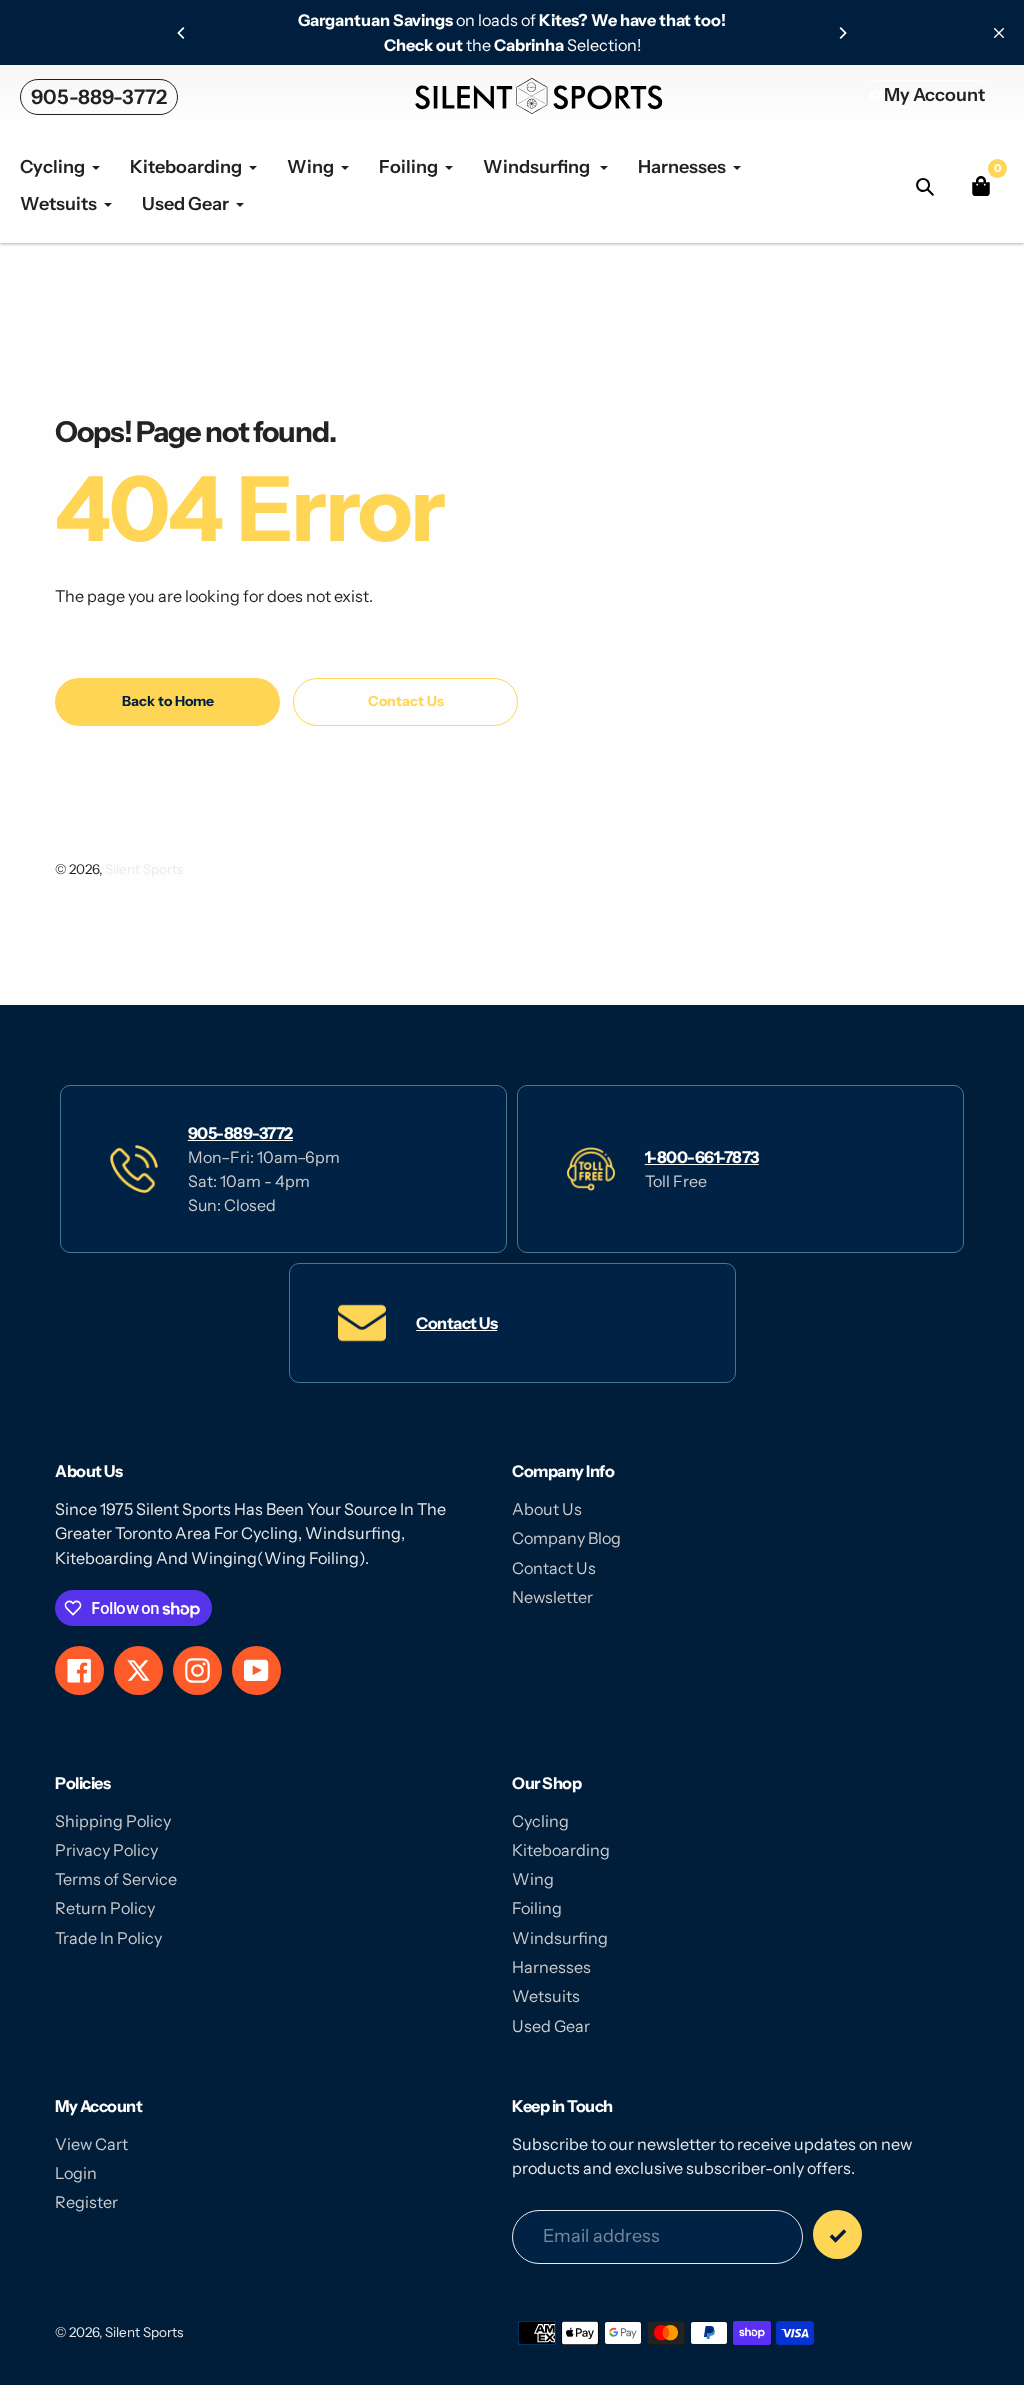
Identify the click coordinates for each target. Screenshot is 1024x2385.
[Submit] (837, 2234)
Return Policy (105, 1908)
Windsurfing (560, 1938)
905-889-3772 (99, 97)
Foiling (537, 1908)
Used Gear (551, 2026)
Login (76, 2173)
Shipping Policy (113, 1821)
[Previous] (182, 33)
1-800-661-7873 (702, 1157)
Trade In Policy (108, 1938)
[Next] (842, 33)
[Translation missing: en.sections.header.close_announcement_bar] (999, 33)
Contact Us (456, 1323)
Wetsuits (546, 1996)
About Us (547, 1509)
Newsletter (552, 1597)
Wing (533, 1879)
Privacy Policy (106, 1850)
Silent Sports (144, 869)
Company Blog (566, 1538)
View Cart (91, 2144)
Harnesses (551, 1967)
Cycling (540, 1821)
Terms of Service (116, 1879)
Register (86, 2202)
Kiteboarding (561, 1850)
